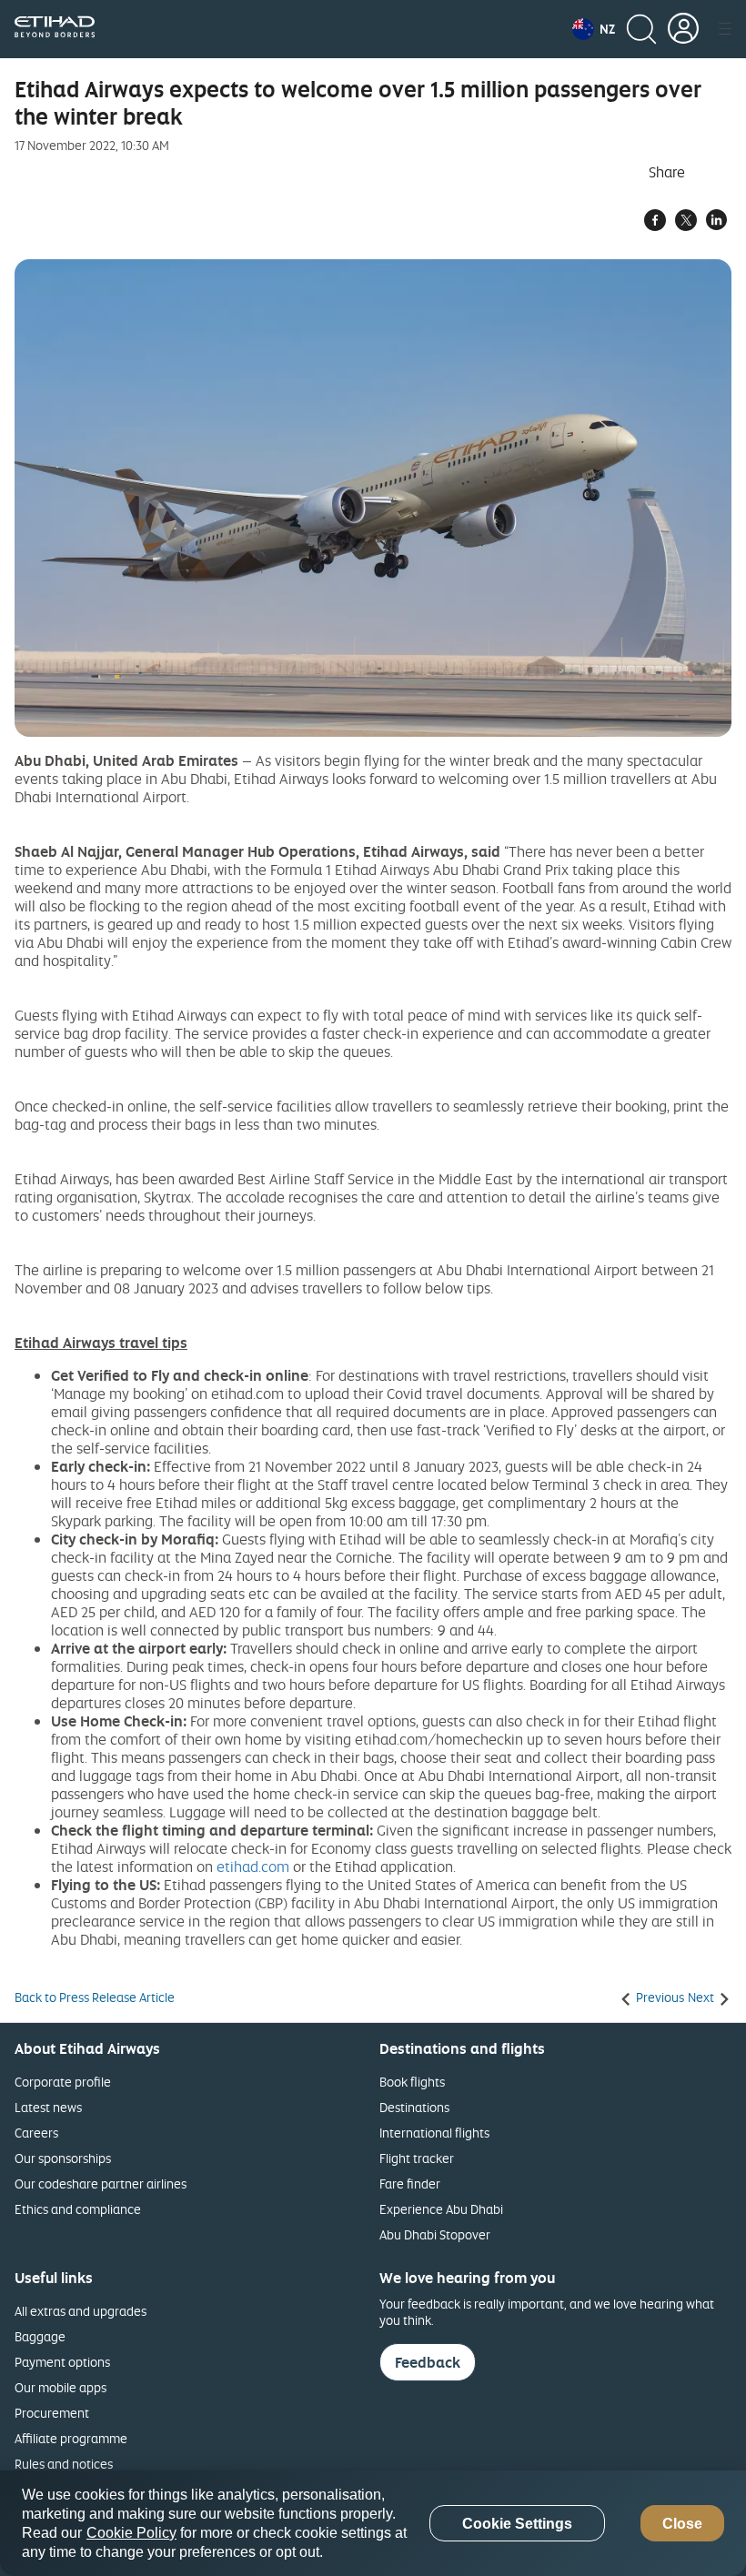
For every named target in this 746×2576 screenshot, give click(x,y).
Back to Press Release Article (95, 1997)
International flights (434, 2133)
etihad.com (253, 1867)
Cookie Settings (517, 2524)
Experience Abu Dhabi (441, 2209)
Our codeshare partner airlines (101, 2184)
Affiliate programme (71, 2438)
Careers (36, 2133)
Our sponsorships (63, 2158)
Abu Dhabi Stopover (435, 2234)
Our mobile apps (60, 2387)
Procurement (52, 2413)
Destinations (414, 2107)
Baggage (40, 2336)
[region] (373, 2523)
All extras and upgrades (81, 2311)
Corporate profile (63, 2082)
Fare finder (410, 2184)
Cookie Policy (131, 2533)
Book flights (412, 2082)
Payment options (62, 2362)
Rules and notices (64, 2464)
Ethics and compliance (78, 2209)
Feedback (428, 2362)
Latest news (48, 2107)
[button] (594, 29)
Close (682, 2524)
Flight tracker (417, 2158)
